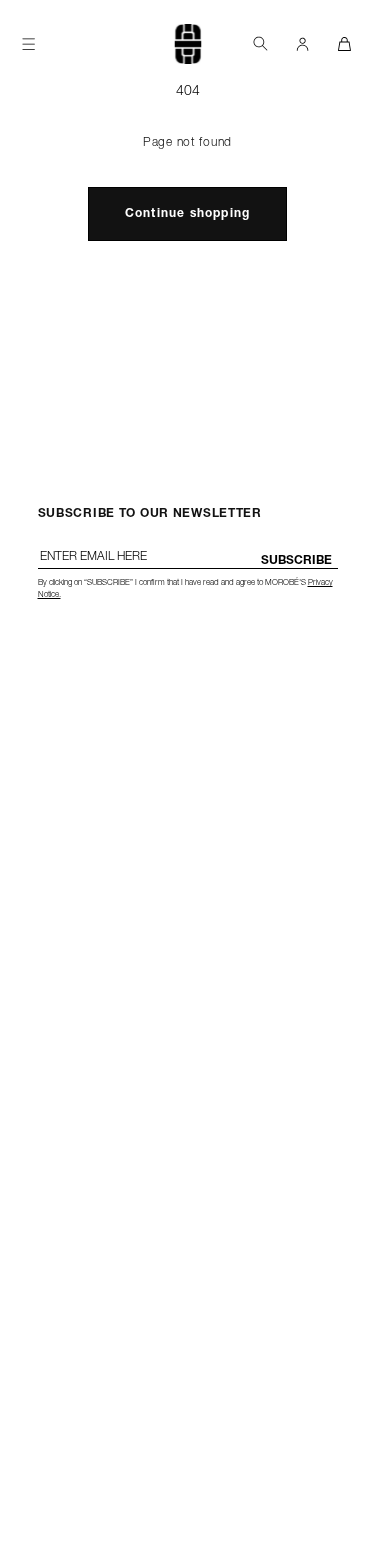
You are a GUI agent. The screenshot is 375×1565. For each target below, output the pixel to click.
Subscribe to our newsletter (150, 514)
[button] (260, 43)
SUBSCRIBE (296, 561)
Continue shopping (187, 214)
